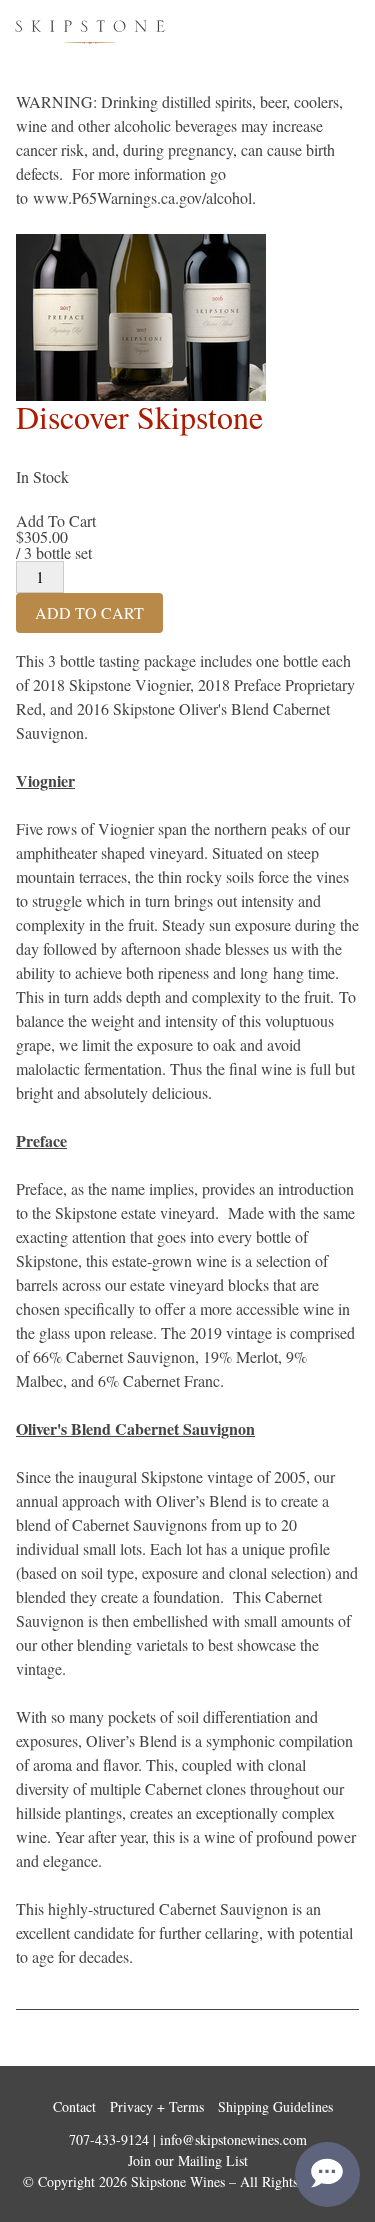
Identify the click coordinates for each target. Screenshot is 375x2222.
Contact (74, 2106)
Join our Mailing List (188, 2160)
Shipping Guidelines (275, 2106)
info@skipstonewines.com (233, 2139)
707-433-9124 (109, 2139)
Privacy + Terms (157, 2106)
